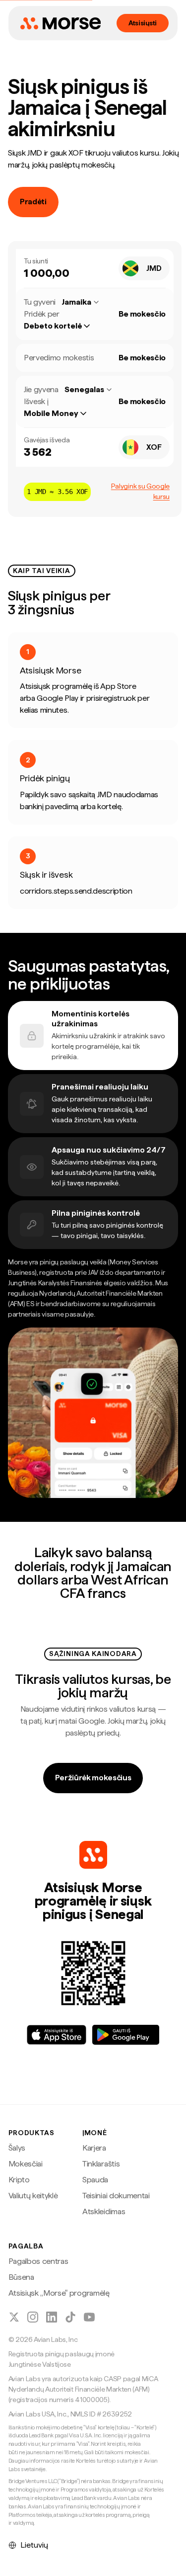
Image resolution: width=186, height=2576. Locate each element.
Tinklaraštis (101, 2164)
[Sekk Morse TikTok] (70, 2317)
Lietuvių (34, 2545)
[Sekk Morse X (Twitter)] (14, 2317)
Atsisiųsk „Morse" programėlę (59, 2293)
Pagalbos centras (38, 2261)
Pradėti (33, 202)
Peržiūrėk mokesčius (93, 1778)
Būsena (21, 2277)
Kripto (19, 2180)
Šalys (17, 2148)
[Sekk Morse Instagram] (33, 2317)
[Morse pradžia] (61, 23)
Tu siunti (36, 261)
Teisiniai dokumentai (116, 2196)
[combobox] (144, 268)
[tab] (93, 1036)
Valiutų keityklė (33, 2196)
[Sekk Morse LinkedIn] (52, 2317)
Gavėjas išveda (47, 440)
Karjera (94, 2148)
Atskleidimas (104, 2211)
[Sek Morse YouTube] (89, 2317)
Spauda (95, 2180)
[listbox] (62, 326)
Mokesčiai (26, 2164)
